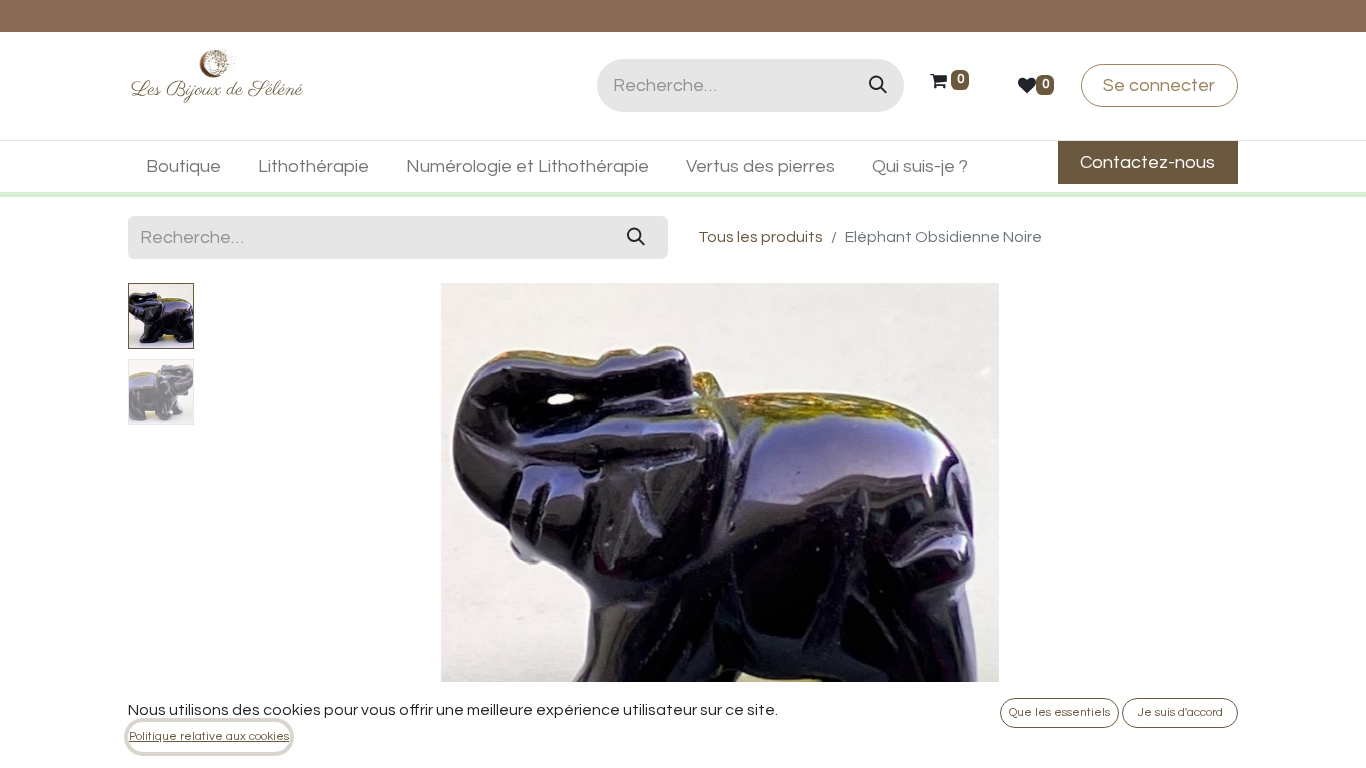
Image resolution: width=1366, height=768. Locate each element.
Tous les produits (760, 237)
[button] (279, 533)
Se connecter (1159, 85)
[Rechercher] (878, 85)
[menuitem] (184, 166)
